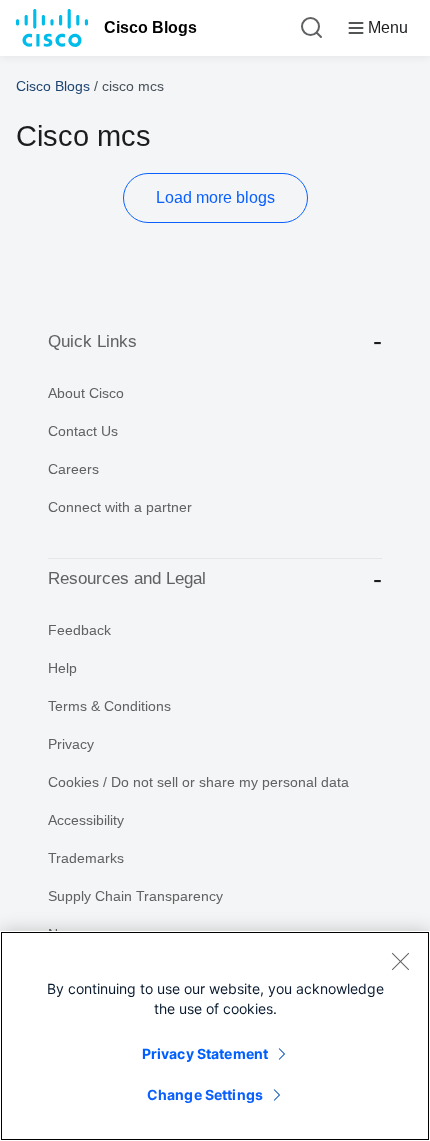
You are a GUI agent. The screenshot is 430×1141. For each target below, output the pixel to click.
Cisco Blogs (150, 27)
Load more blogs (215, 197)
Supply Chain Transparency (135, 896)
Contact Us (83, 431)
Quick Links (92, 341)
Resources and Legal (127, 578)
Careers (73, 469)
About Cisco (86, 393)
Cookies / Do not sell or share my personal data (198, 782)
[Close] (400, 961)
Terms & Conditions (109, 706)
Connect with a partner (120, 507)
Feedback (79, 630)
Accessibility (86, 820)
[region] (215, 1036)
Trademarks (86, 858)
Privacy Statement (205, 1053)
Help (62, 668)
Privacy (71, 744)
